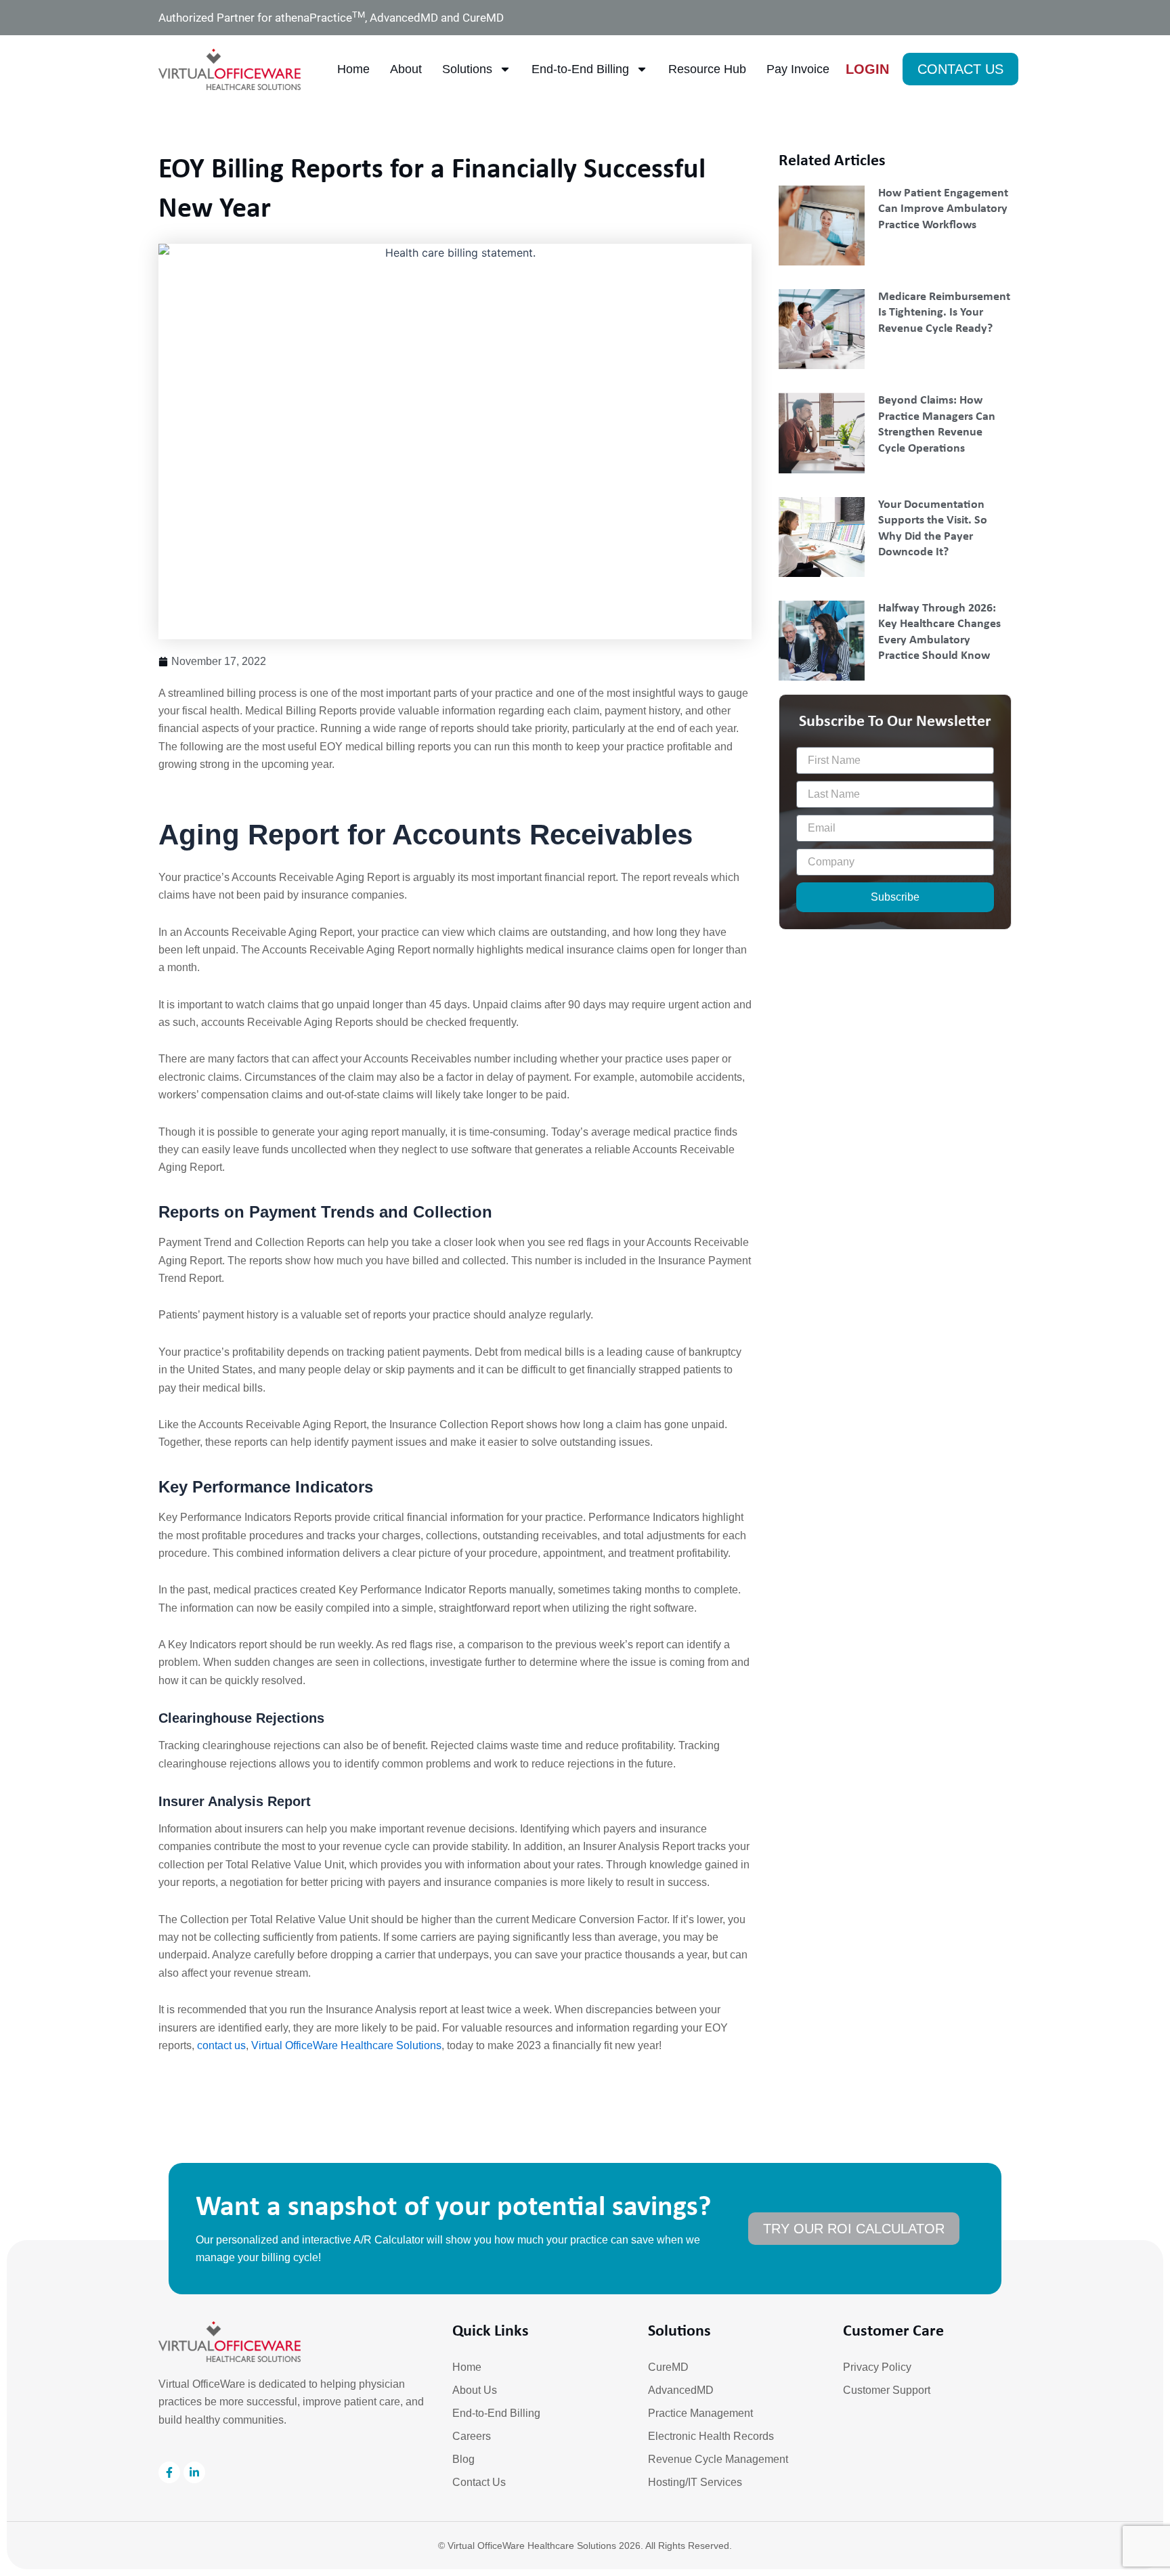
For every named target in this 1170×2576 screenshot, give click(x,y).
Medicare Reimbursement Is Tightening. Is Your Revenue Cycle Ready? (944, 313)
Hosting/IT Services (695, 2482)
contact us (221, 2045)
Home (353, 69)
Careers (472, 2436)
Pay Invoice (798, 69)
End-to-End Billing (580, 69)
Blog (463, 2459)
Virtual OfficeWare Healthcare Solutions (346, 2045)
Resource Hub (707, 69)
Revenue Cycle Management (718, 2459)
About (406, 69)
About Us (475, 2390)
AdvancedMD (681, 2390)
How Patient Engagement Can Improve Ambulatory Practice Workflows (943, 209)
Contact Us (479, 2482)
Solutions (467, 69)
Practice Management (700, 2413)
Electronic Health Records (711, 2436)
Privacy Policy (877, 2367)
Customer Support (887, 2390)
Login (867, 69)
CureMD (668, 2367)
